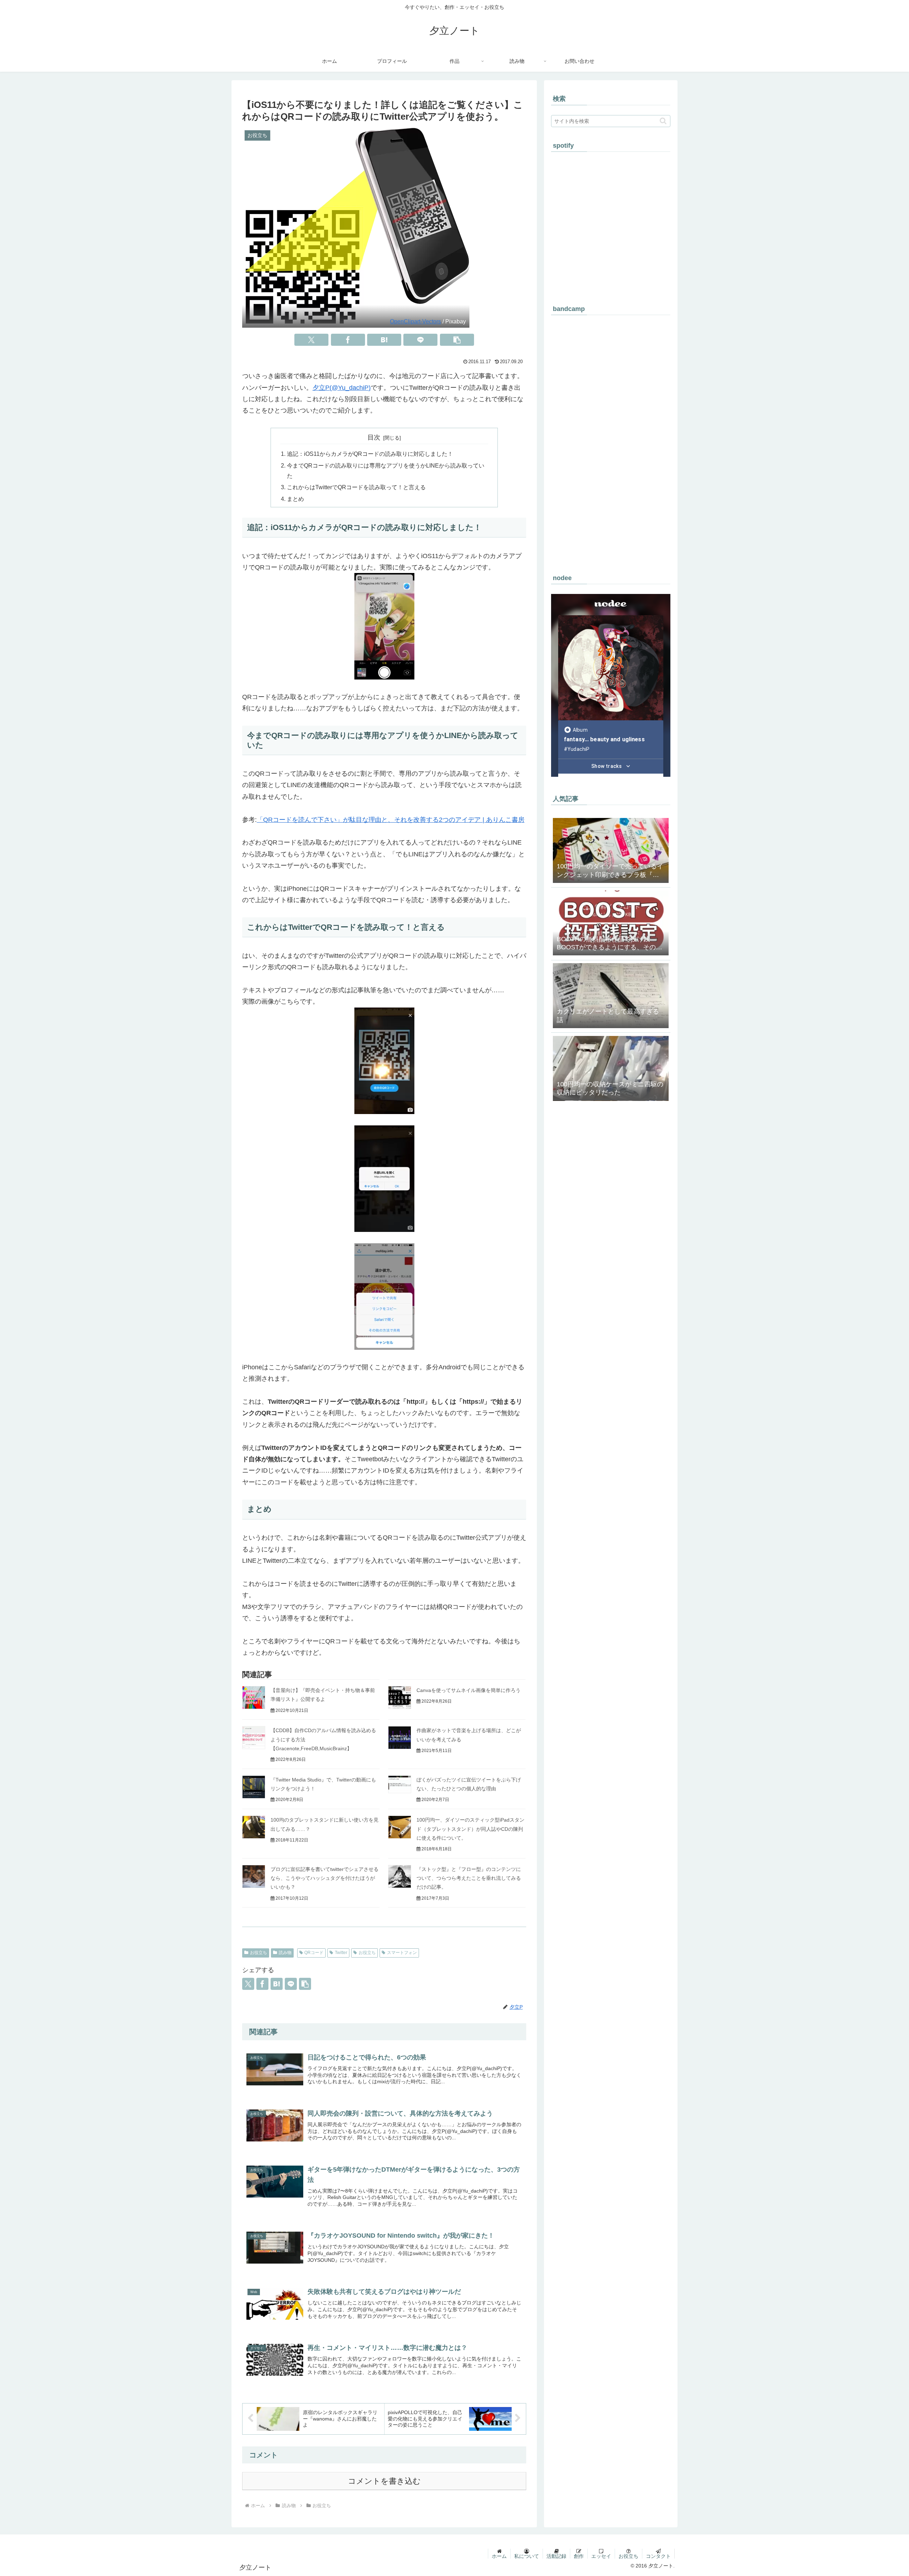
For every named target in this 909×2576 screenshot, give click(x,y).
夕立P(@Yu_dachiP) (342, 388)
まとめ (295, 499)
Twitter (341, 1953)
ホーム (499, 2556)
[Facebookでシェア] (348, 340)
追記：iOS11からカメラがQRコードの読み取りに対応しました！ (370, 454)
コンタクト (658, 2556)
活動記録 (556, 2556)
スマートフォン (402, 1953)
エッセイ (601, 2556)
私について (527, 2556)
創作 (579, 2556)
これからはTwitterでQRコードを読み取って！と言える (356, 487)
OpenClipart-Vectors (415, 321)
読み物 (285, 1953)
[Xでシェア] (311, 340)
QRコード (314, 1953)
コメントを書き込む (384, 2481)
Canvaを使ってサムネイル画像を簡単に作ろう (469, 1690)
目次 (374, 437)
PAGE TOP (883, 2493)
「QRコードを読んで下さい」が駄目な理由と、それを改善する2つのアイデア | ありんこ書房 (391, 820)
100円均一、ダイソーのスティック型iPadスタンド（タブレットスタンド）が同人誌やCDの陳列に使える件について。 (470, 1829)
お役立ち (258, 1953)
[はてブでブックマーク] (384, 340)
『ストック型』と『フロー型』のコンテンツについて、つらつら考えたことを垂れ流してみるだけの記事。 (469, 1878)
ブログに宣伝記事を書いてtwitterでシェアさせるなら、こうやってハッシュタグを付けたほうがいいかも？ (325, 1878)
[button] (457, 340)
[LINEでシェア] (420, 340)
